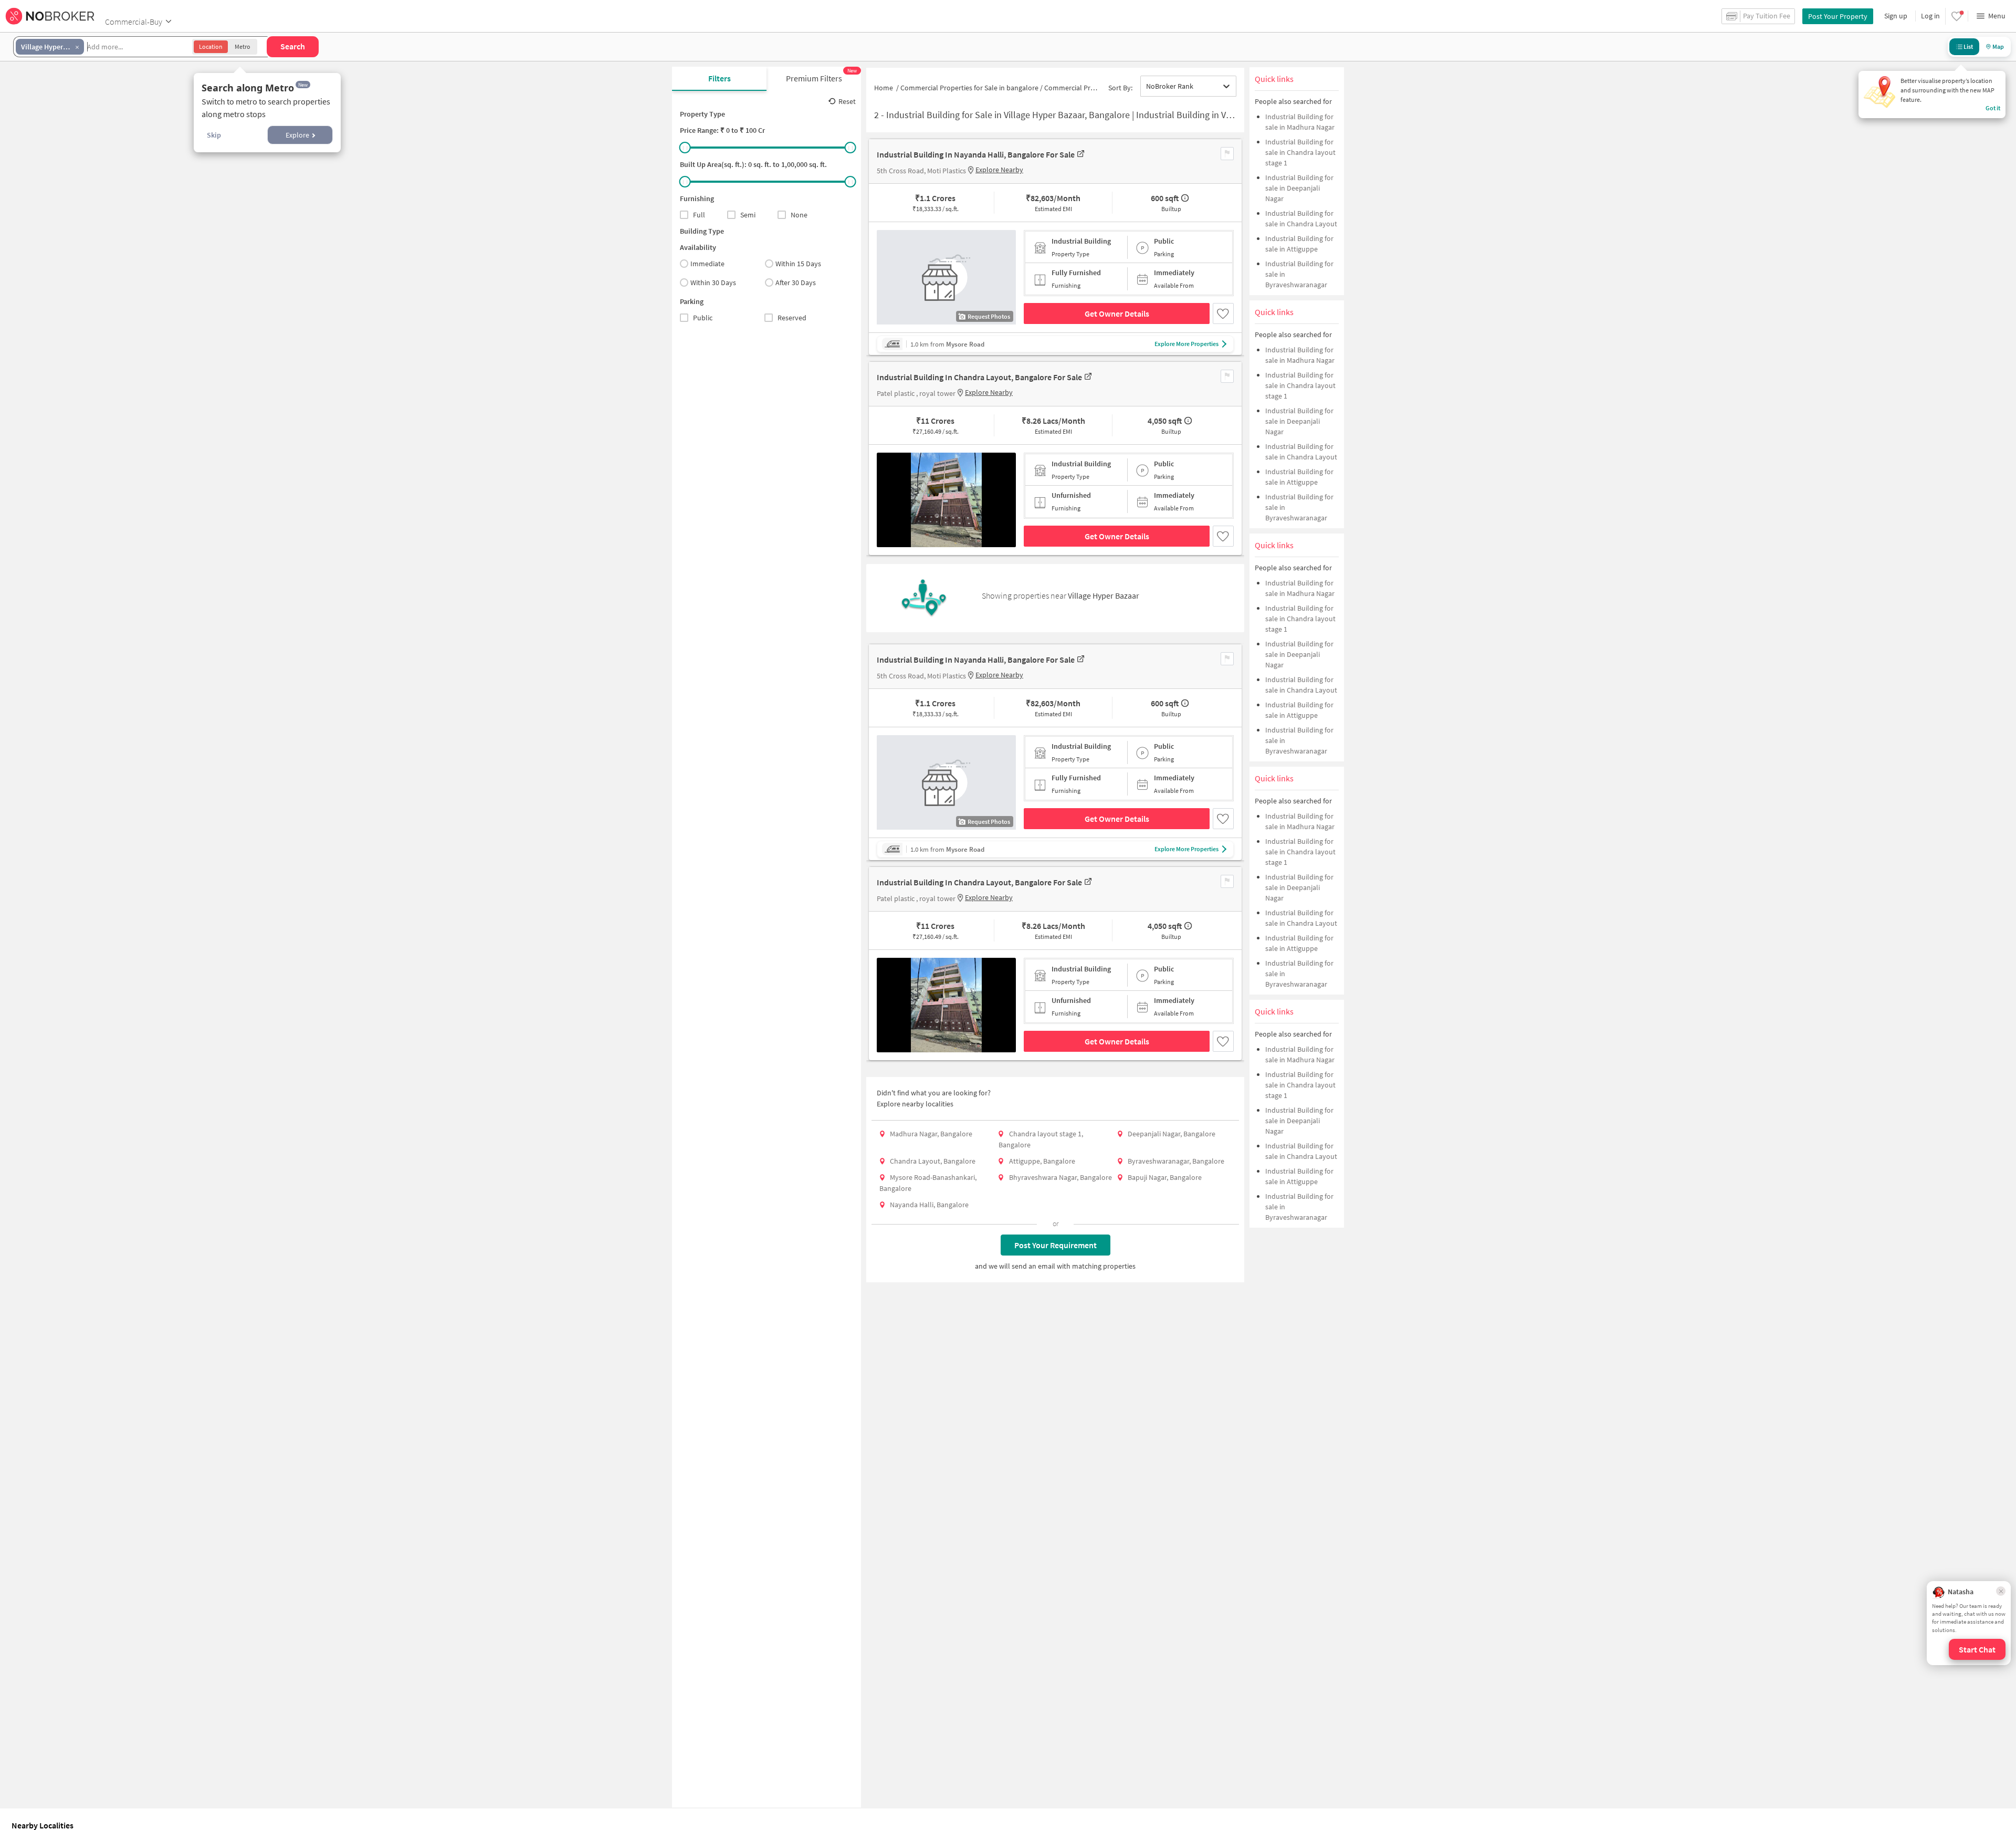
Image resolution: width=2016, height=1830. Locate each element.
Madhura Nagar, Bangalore (931, 1134)
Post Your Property (1838, 16)
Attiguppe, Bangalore (1042, 1161)
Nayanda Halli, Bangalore (929, 1205)
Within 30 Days (713, 283)
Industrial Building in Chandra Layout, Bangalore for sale (979, 377)
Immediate (707, 264)
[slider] (685, 148)
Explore (297, 135)
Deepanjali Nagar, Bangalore (1172, 1134)
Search (293, 46)
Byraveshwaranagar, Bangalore (1176, 1161)
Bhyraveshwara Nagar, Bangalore (1060, 1177)
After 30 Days (796, 283)
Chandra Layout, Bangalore (933, 1161)
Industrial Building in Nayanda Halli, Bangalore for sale (976, 154)
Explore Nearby (999, 170)
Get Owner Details (1117, 313)
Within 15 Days (798, 264)
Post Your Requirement (1056, 1245)
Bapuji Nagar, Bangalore (1165, 1177)
